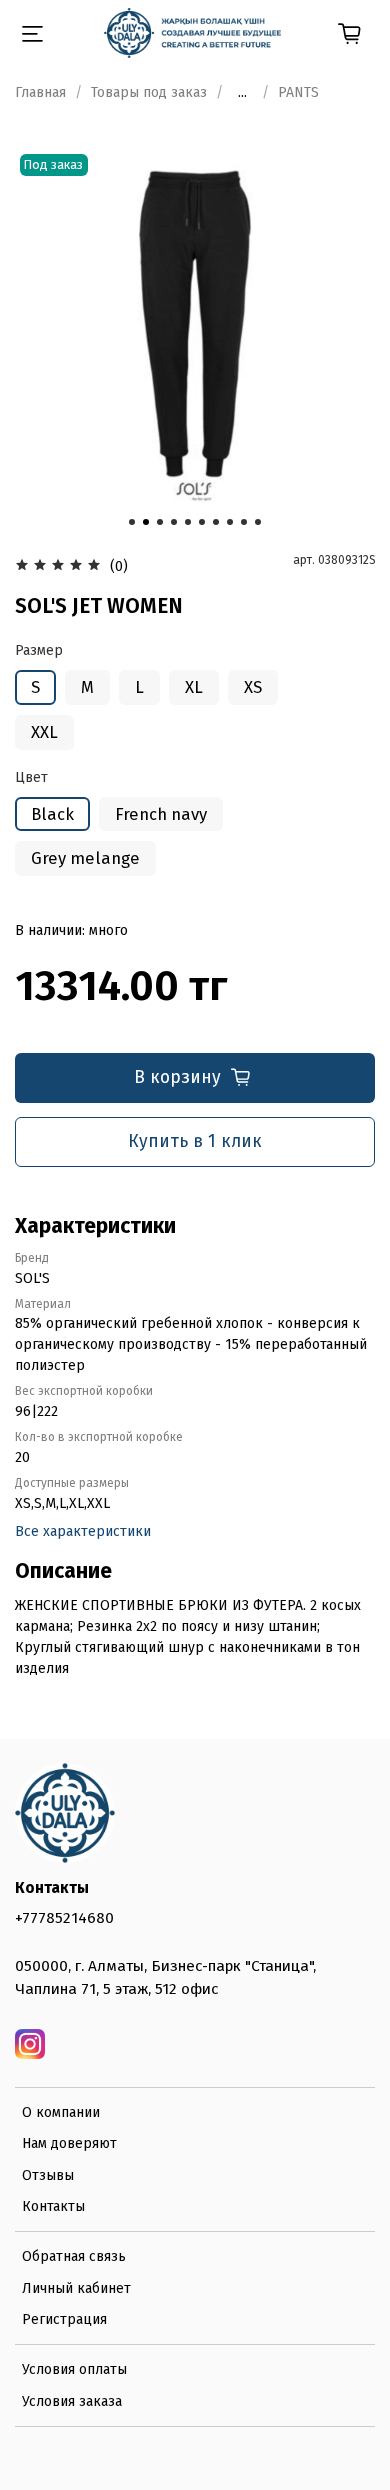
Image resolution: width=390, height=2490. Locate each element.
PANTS (298, 92)
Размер (39, 651)
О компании (61, 2112)
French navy (161, 814)
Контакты (53, 2206)
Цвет (31, 778)
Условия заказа (72, 2401)
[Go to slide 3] (160, 522)
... (242, 93)
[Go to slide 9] (244, 522)
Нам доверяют (69, 2143)
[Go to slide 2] (146, 522)
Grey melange (85, 858)
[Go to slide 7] (216, 522)
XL (194, 687)
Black (52, 814)
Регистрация (64, 2319)
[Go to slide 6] (202, 522)
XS (253, 687)
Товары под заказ (149, 92)
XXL (44, 732)
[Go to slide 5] (188, 522)
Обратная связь (74, 2256)
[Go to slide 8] (230, 522)
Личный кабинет (76, 2288)
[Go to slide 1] (132, 522)
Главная (40, 92)
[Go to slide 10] (258, 522)
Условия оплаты (74, 2369)
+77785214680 (64, 1918)
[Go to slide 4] (174, 522)
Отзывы (48, 2175)
